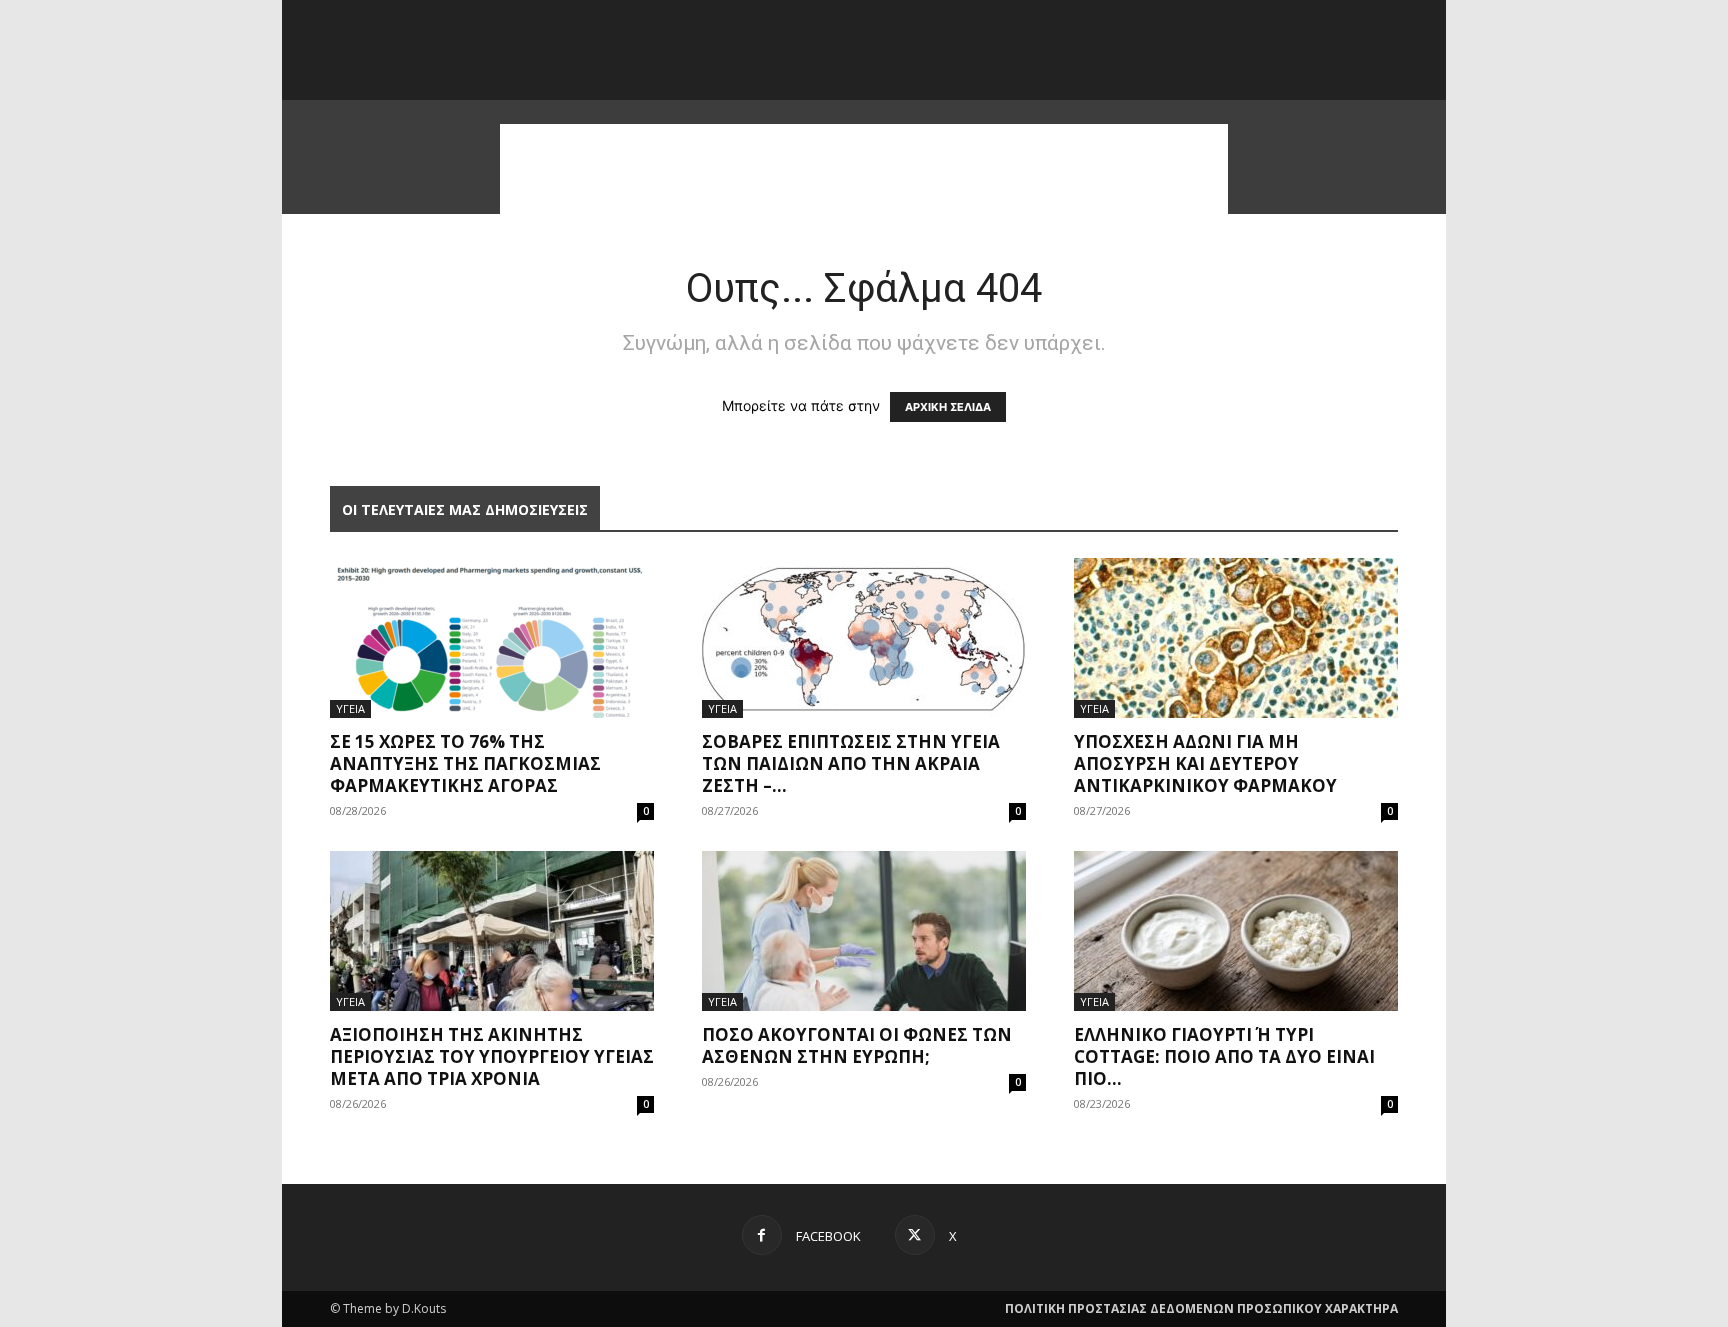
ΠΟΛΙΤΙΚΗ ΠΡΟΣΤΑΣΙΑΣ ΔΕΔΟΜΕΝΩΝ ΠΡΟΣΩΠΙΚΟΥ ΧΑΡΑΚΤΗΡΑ (1201, 1308)
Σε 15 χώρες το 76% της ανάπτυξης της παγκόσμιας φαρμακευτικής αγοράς (465, 763)
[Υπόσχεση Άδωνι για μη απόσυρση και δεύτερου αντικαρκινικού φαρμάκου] (1236, 638)
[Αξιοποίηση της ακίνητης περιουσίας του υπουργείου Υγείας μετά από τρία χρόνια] (492, 931)
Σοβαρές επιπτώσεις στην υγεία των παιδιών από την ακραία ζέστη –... (851, 763)
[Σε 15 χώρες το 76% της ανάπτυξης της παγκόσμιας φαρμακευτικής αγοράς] (492, 638)
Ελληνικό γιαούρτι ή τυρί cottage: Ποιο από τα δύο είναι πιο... (1224, 1056)
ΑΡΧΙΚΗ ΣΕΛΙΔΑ (948, 407)
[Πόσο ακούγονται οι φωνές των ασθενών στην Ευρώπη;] (864, 931)
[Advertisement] (864, 169)
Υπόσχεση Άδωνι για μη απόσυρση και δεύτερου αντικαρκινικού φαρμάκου (1205, 763)
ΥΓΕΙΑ (350, 708)
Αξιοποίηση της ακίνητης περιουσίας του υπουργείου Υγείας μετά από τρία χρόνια (492, 1056)
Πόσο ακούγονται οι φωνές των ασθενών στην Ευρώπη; (857, 1045)
